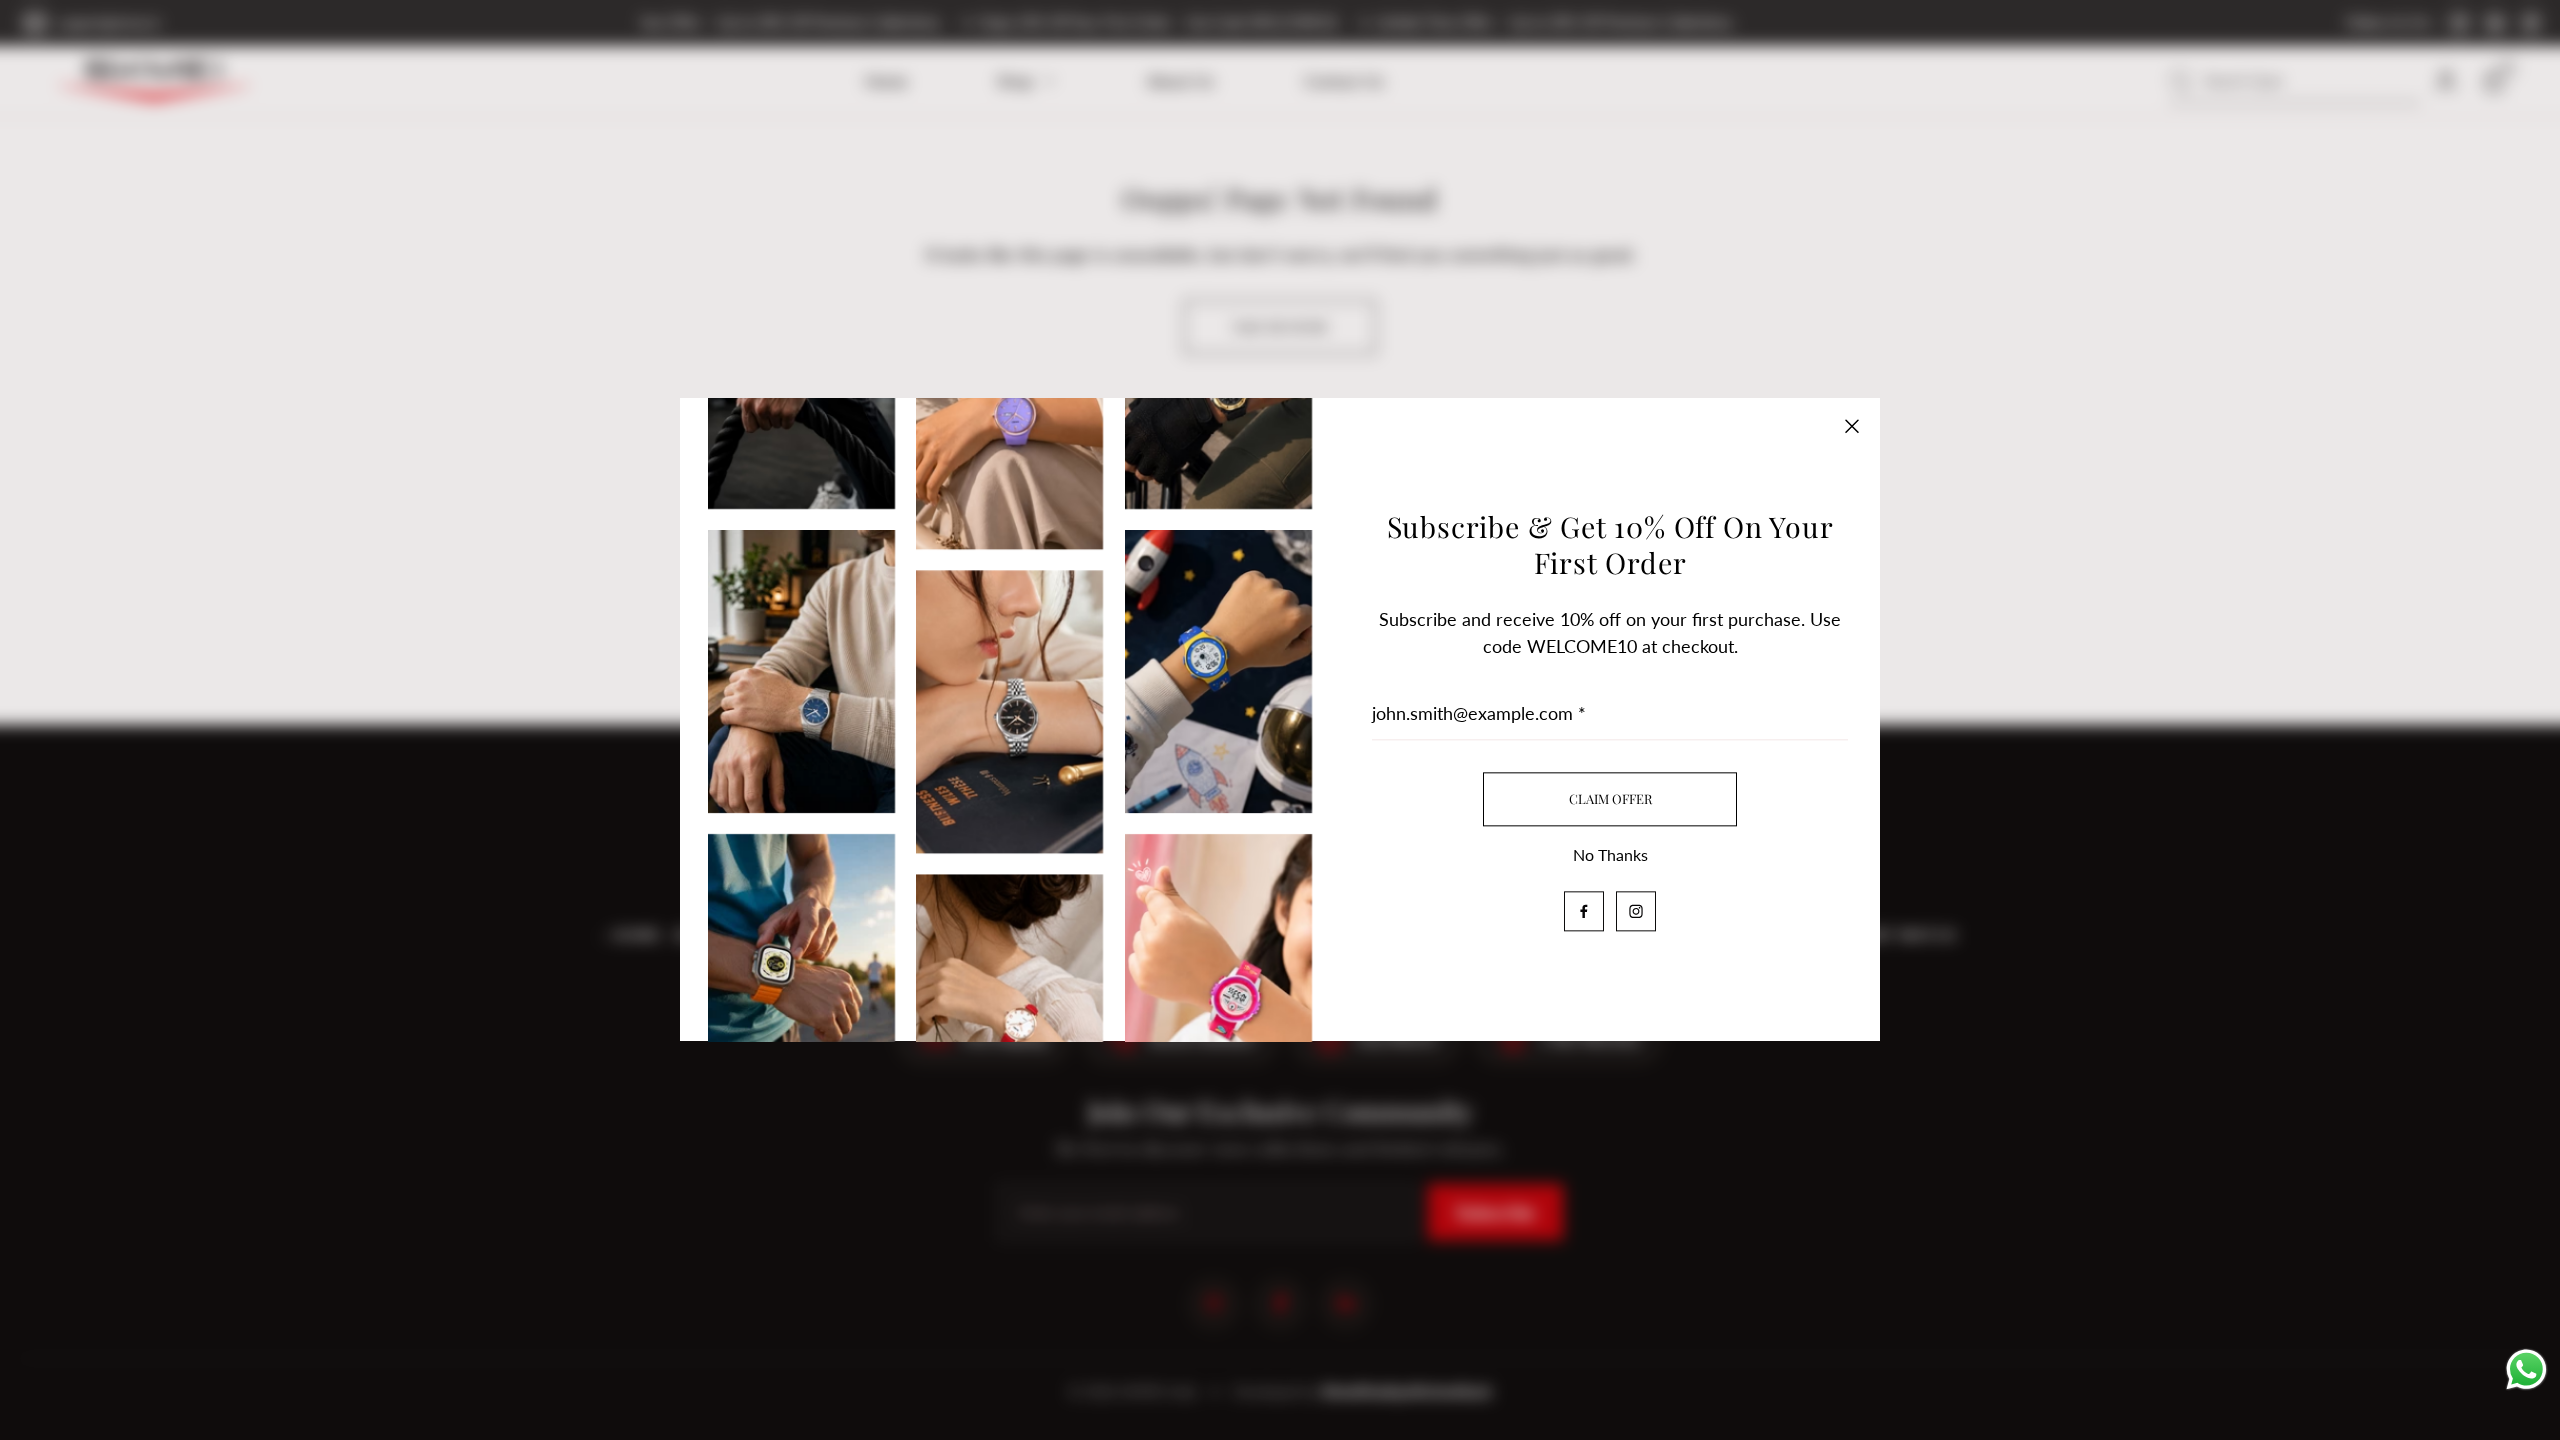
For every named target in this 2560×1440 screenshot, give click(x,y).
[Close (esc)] (1852, 426)
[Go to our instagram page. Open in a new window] (1636, 912)
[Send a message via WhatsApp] (2526, 1369)
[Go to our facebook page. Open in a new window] (1584, 912)
